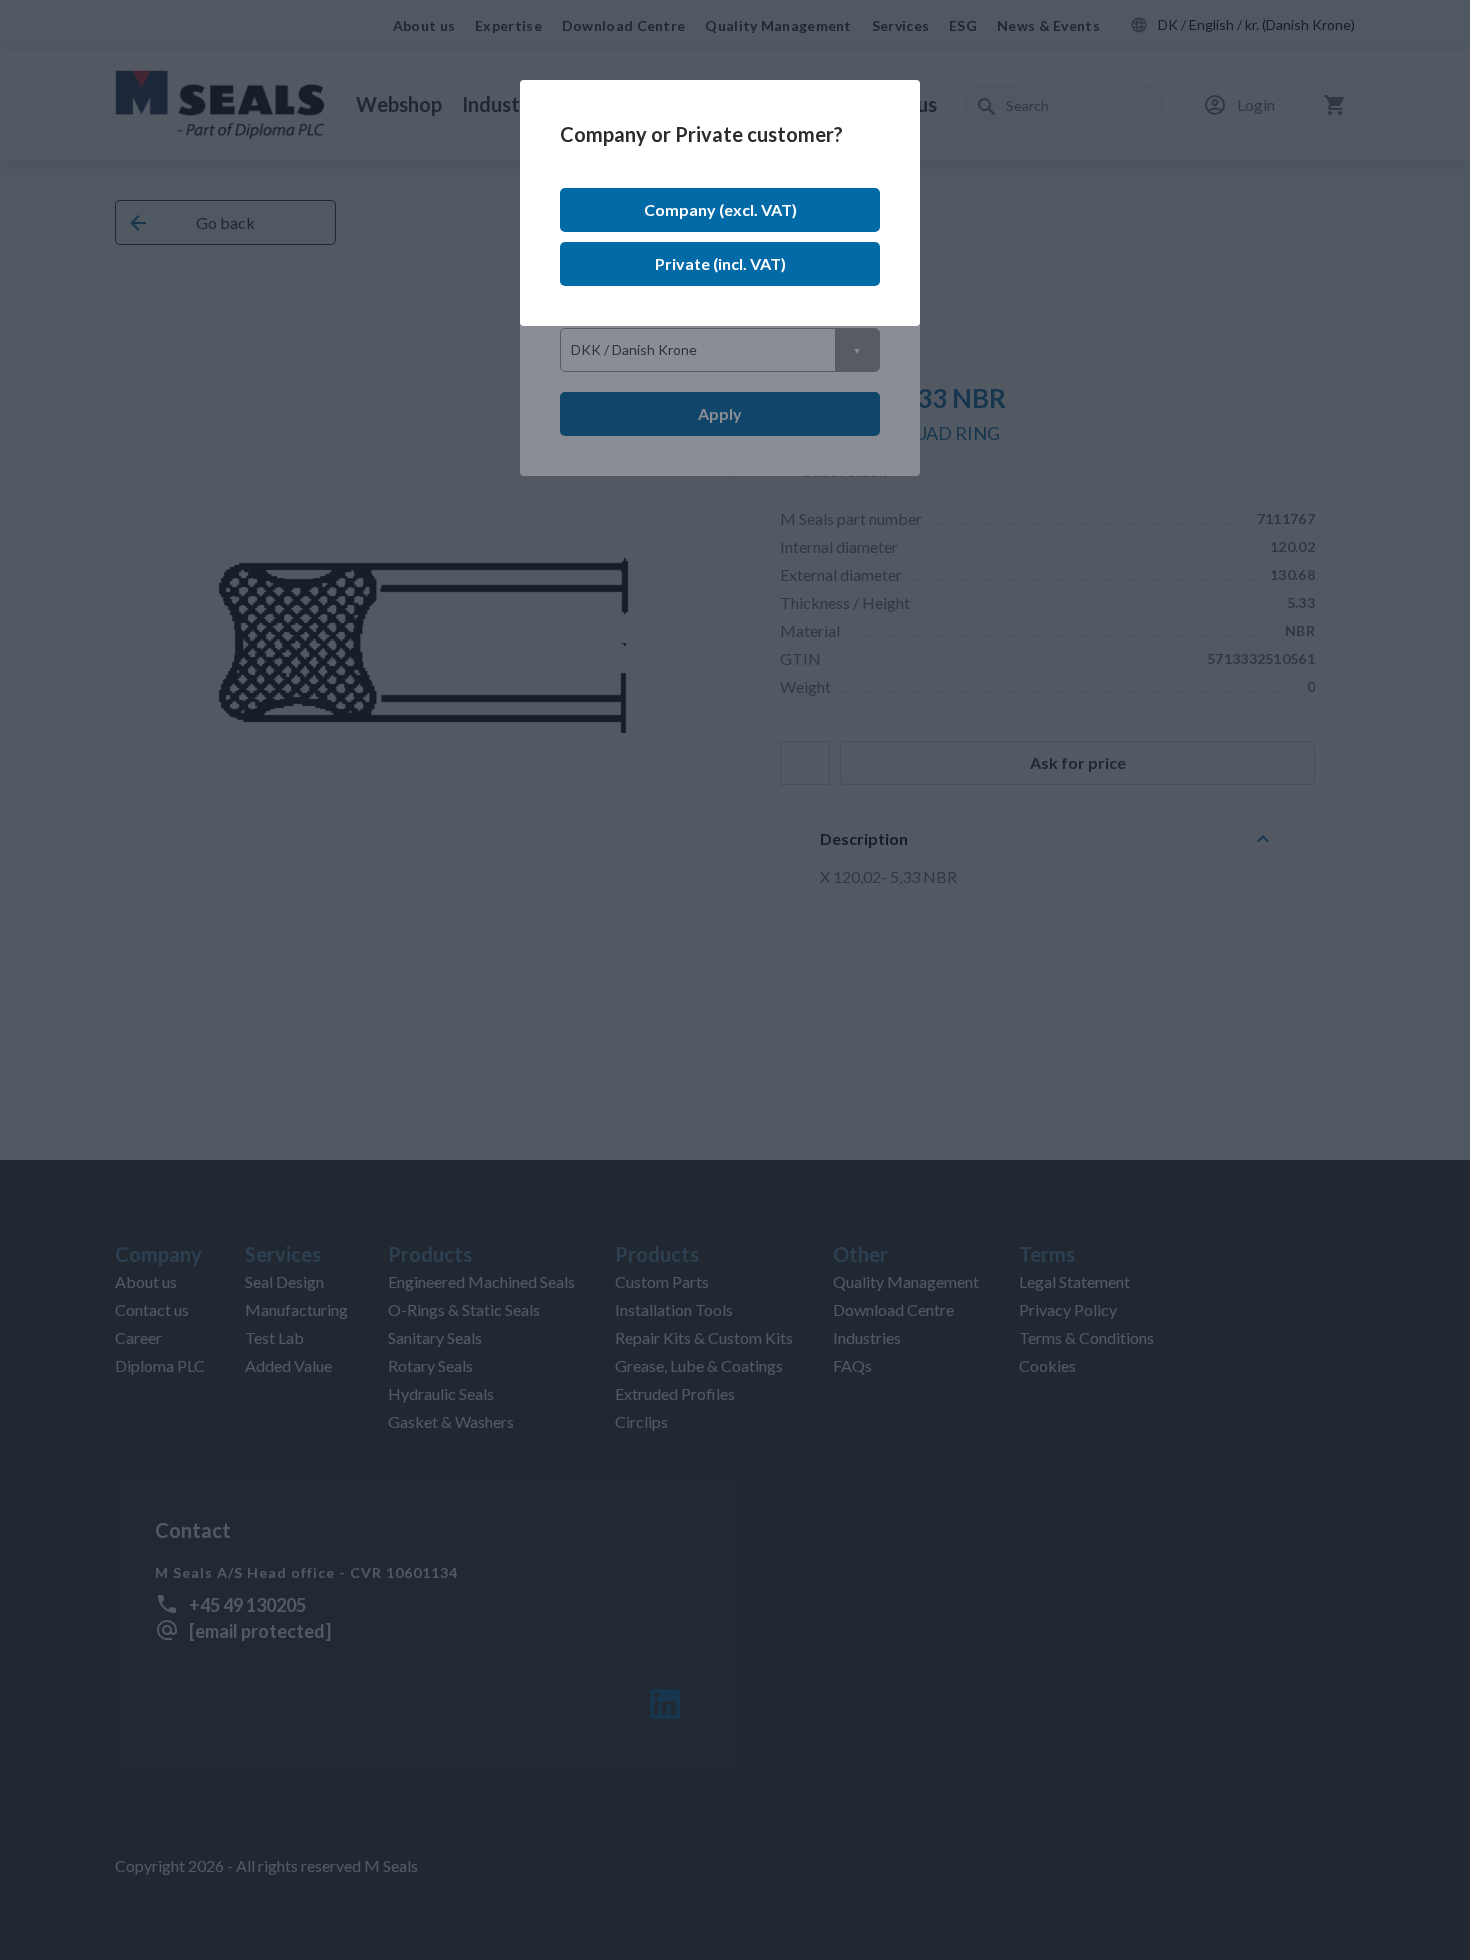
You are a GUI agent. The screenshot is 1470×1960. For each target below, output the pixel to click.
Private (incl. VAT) (720, 263)
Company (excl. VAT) (720, 209)
